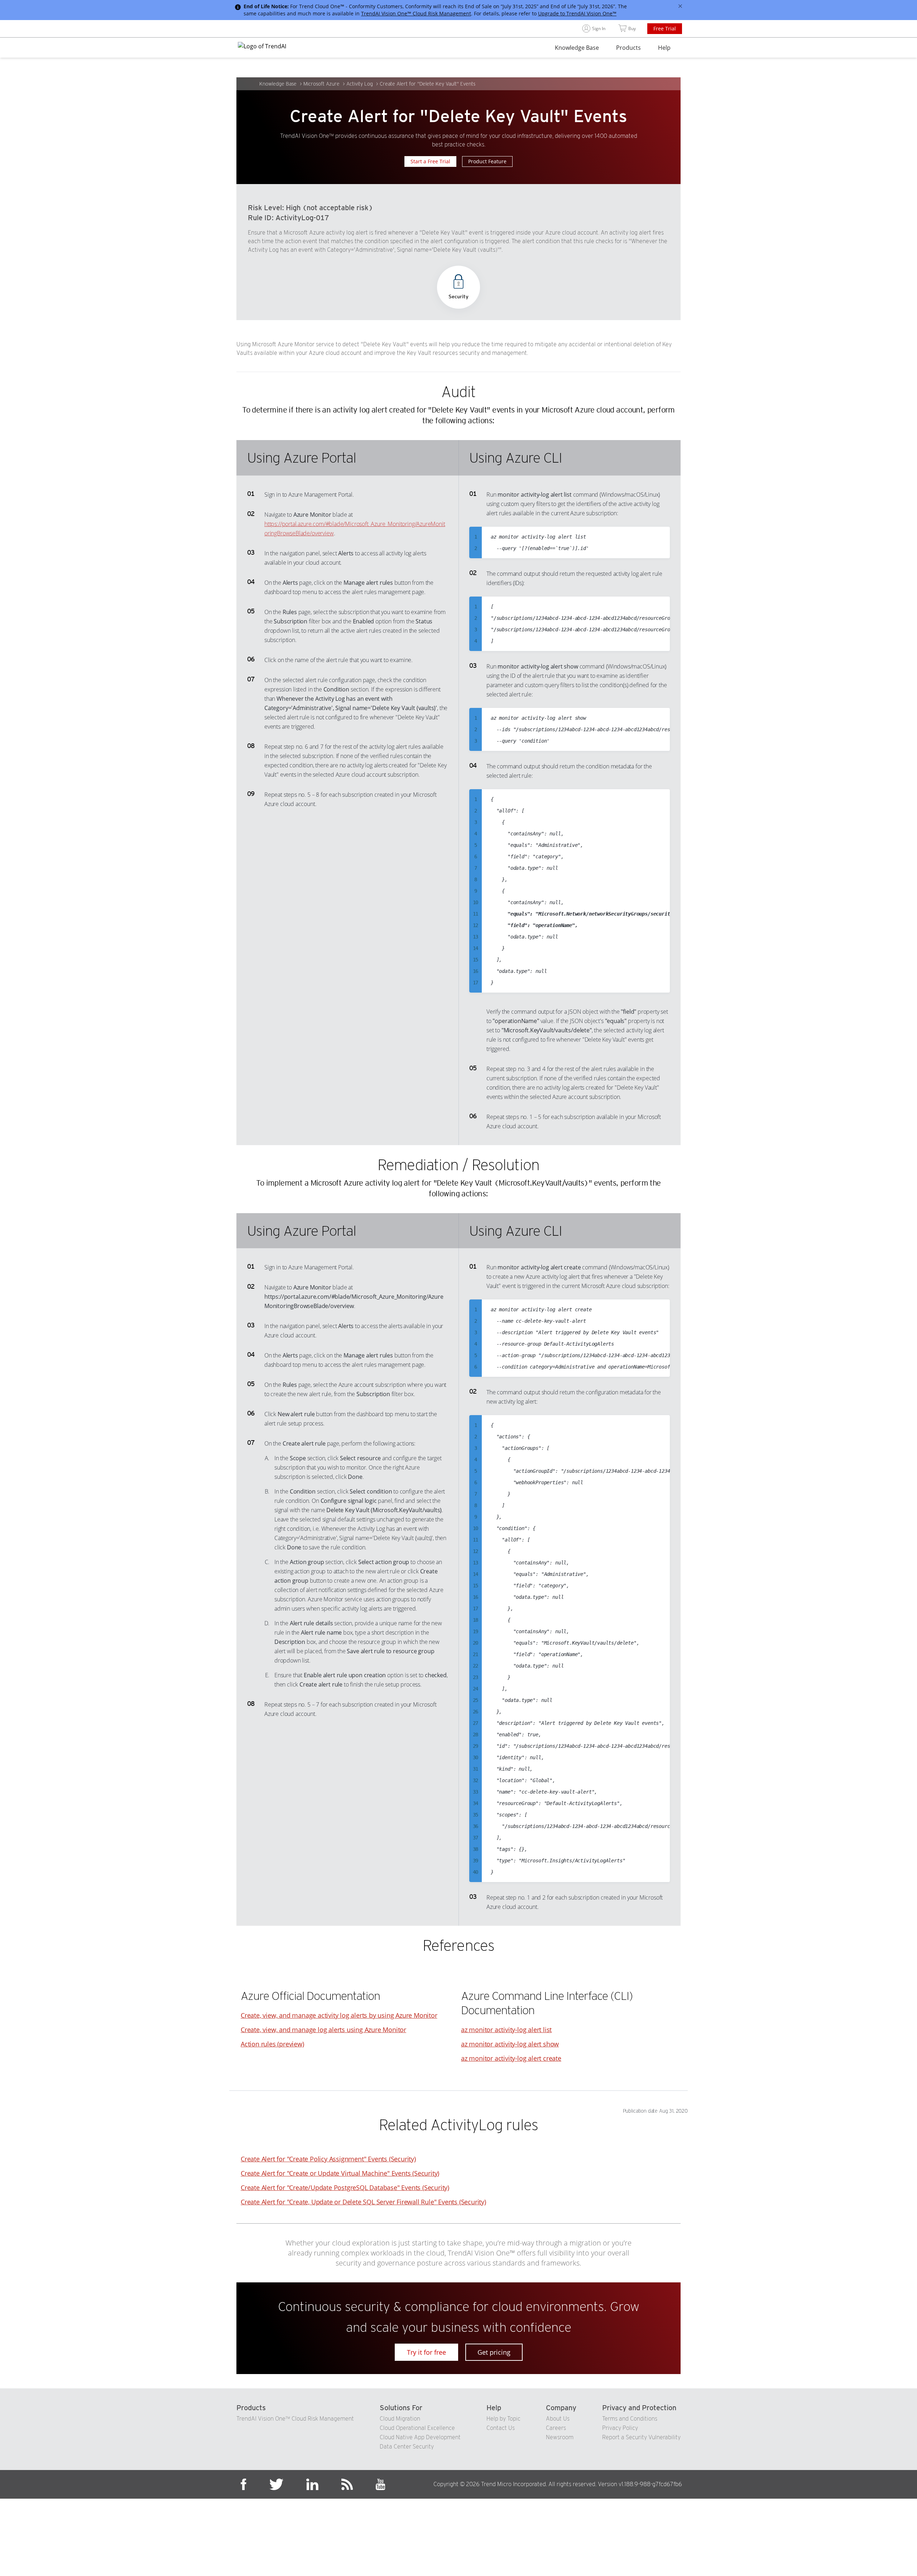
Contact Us (501, 2428)
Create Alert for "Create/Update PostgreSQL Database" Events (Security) (345, 2187)
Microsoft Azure (321, 84)
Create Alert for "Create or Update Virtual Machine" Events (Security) (340, 2173)
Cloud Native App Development (420, 2437)
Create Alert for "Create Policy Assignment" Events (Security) (328, 2159)
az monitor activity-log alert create (511, 2058)
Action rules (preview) (272, 2044)
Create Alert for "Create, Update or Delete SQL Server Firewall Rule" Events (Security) (363, 2202)
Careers (556, 2428)
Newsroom (560, 2437)
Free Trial (665, 28)
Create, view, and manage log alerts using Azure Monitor (323, 2030)
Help (664, 48)
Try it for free (426, 2352)
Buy (632, 28)
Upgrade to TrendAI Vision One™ (577, 13)
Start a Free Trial (430, 161)
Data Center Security (407, 2447)
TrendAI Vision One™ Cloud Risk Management (416, 13)
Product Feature (487, 161)
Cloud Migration (400, 2419)
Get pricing (494, 2352)
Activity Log (360, 84)
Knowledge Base (577, 48)
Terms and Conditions (630, 2419)
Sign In (599, 28)
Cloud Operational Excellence (417, 2428)
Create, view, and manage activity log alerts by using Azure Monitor (339, 2015)
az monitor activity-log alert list (506, 2030)
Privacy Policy (620, 2428)
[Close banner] (680, 6)
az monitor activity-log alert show (510, 2044)
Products (628, 48)
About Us (558, 2419)
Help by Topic (503, 2419)
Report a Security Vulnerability (641, 2437)
